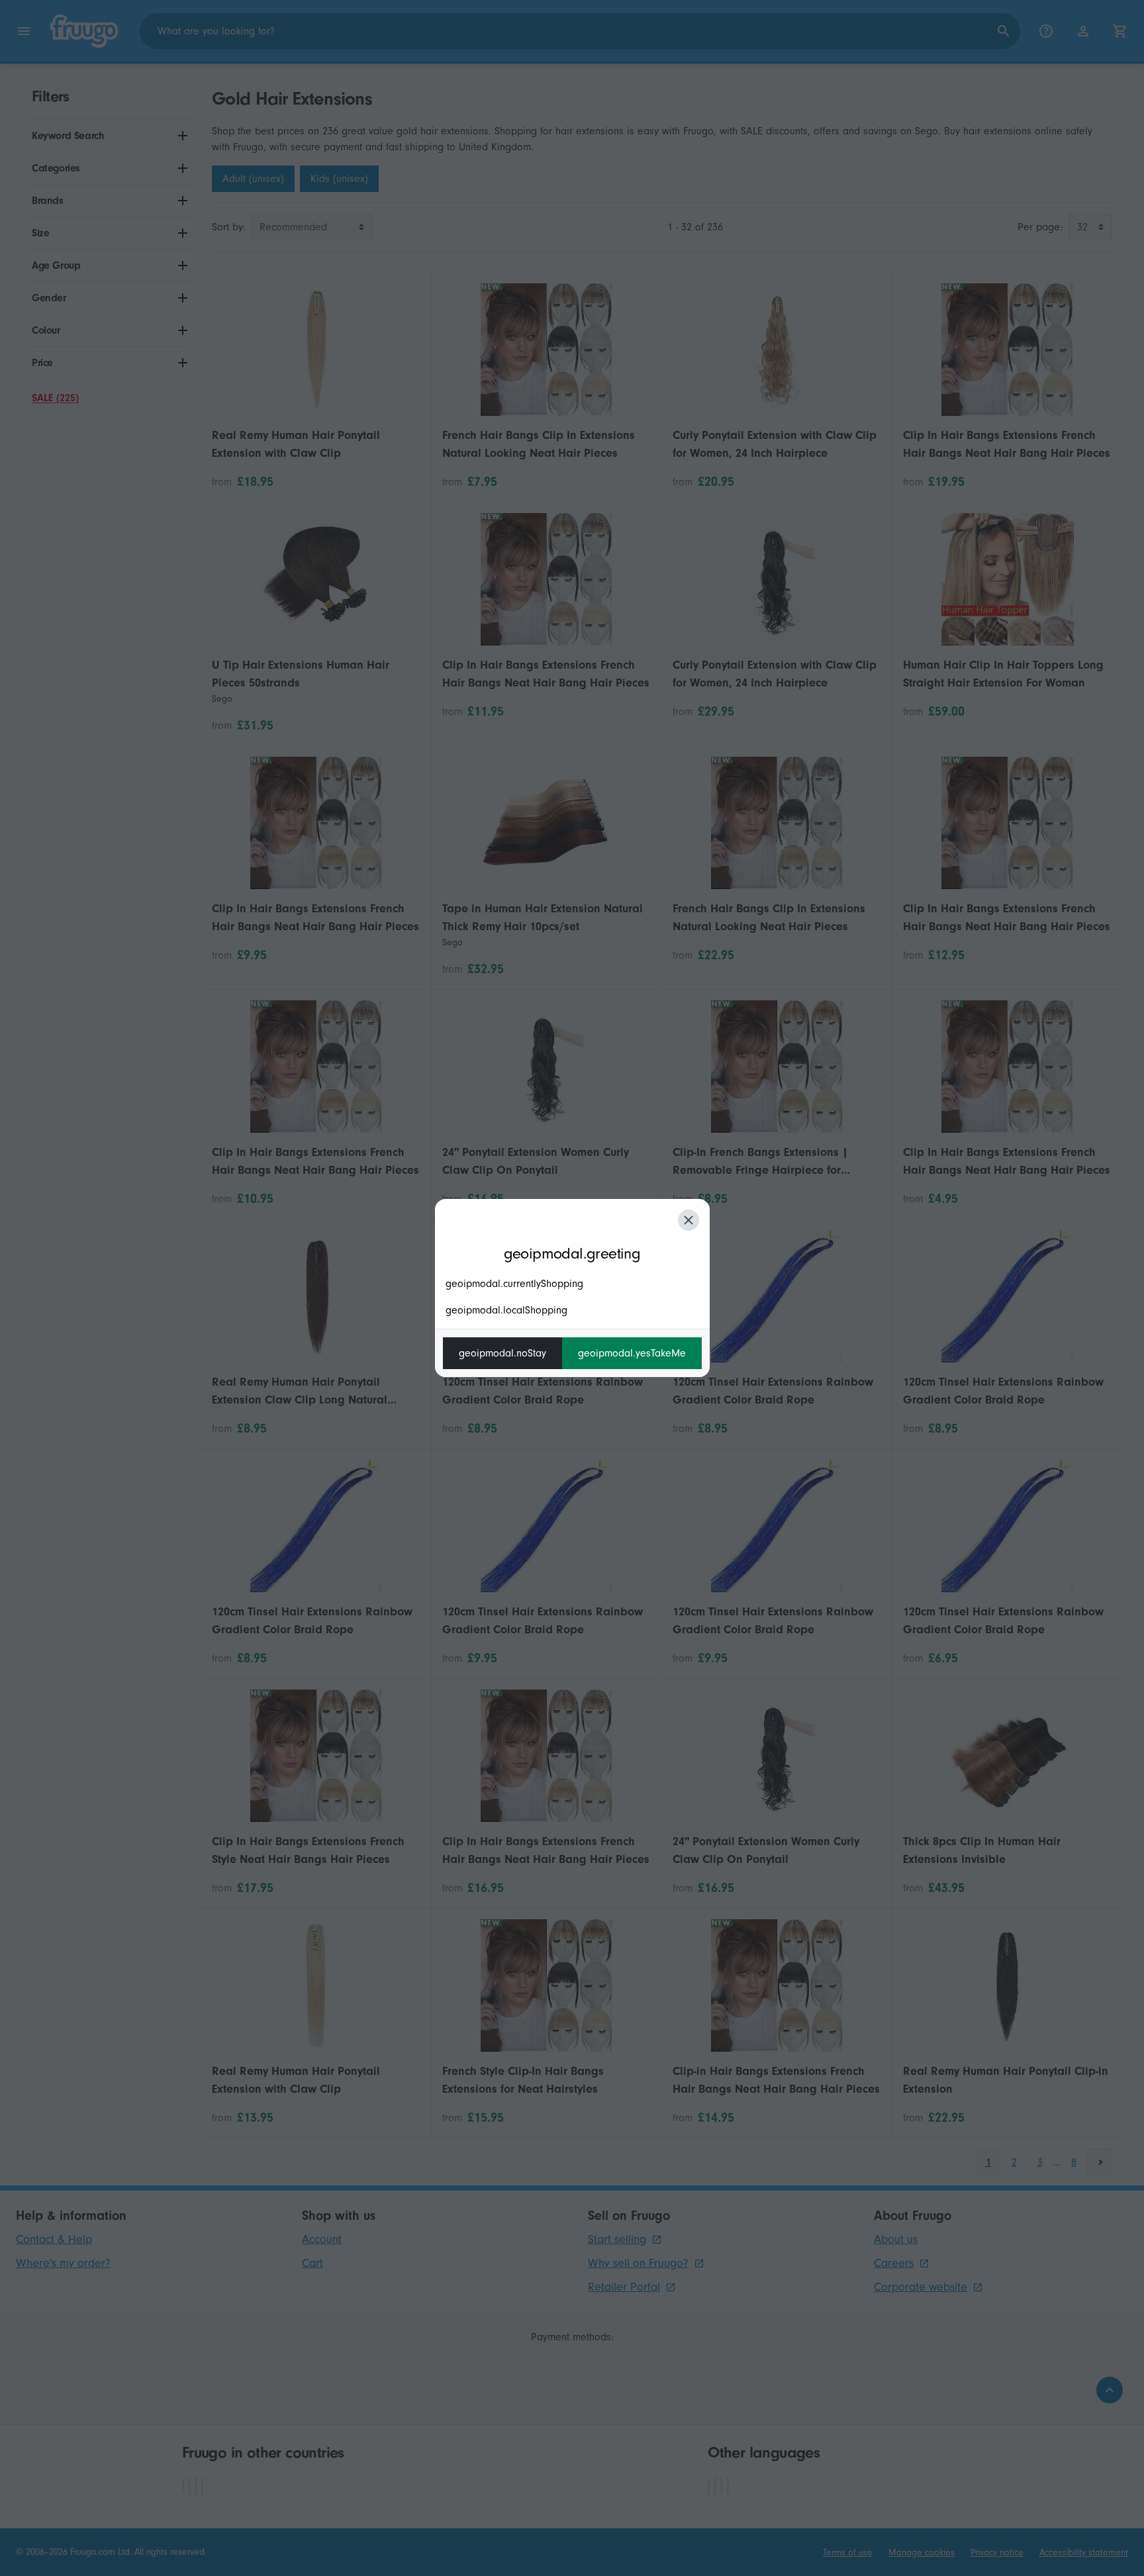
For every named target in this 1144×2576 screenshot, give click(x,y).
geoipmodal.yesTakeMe (632, 1353)
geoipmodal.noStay (502, 1353)
